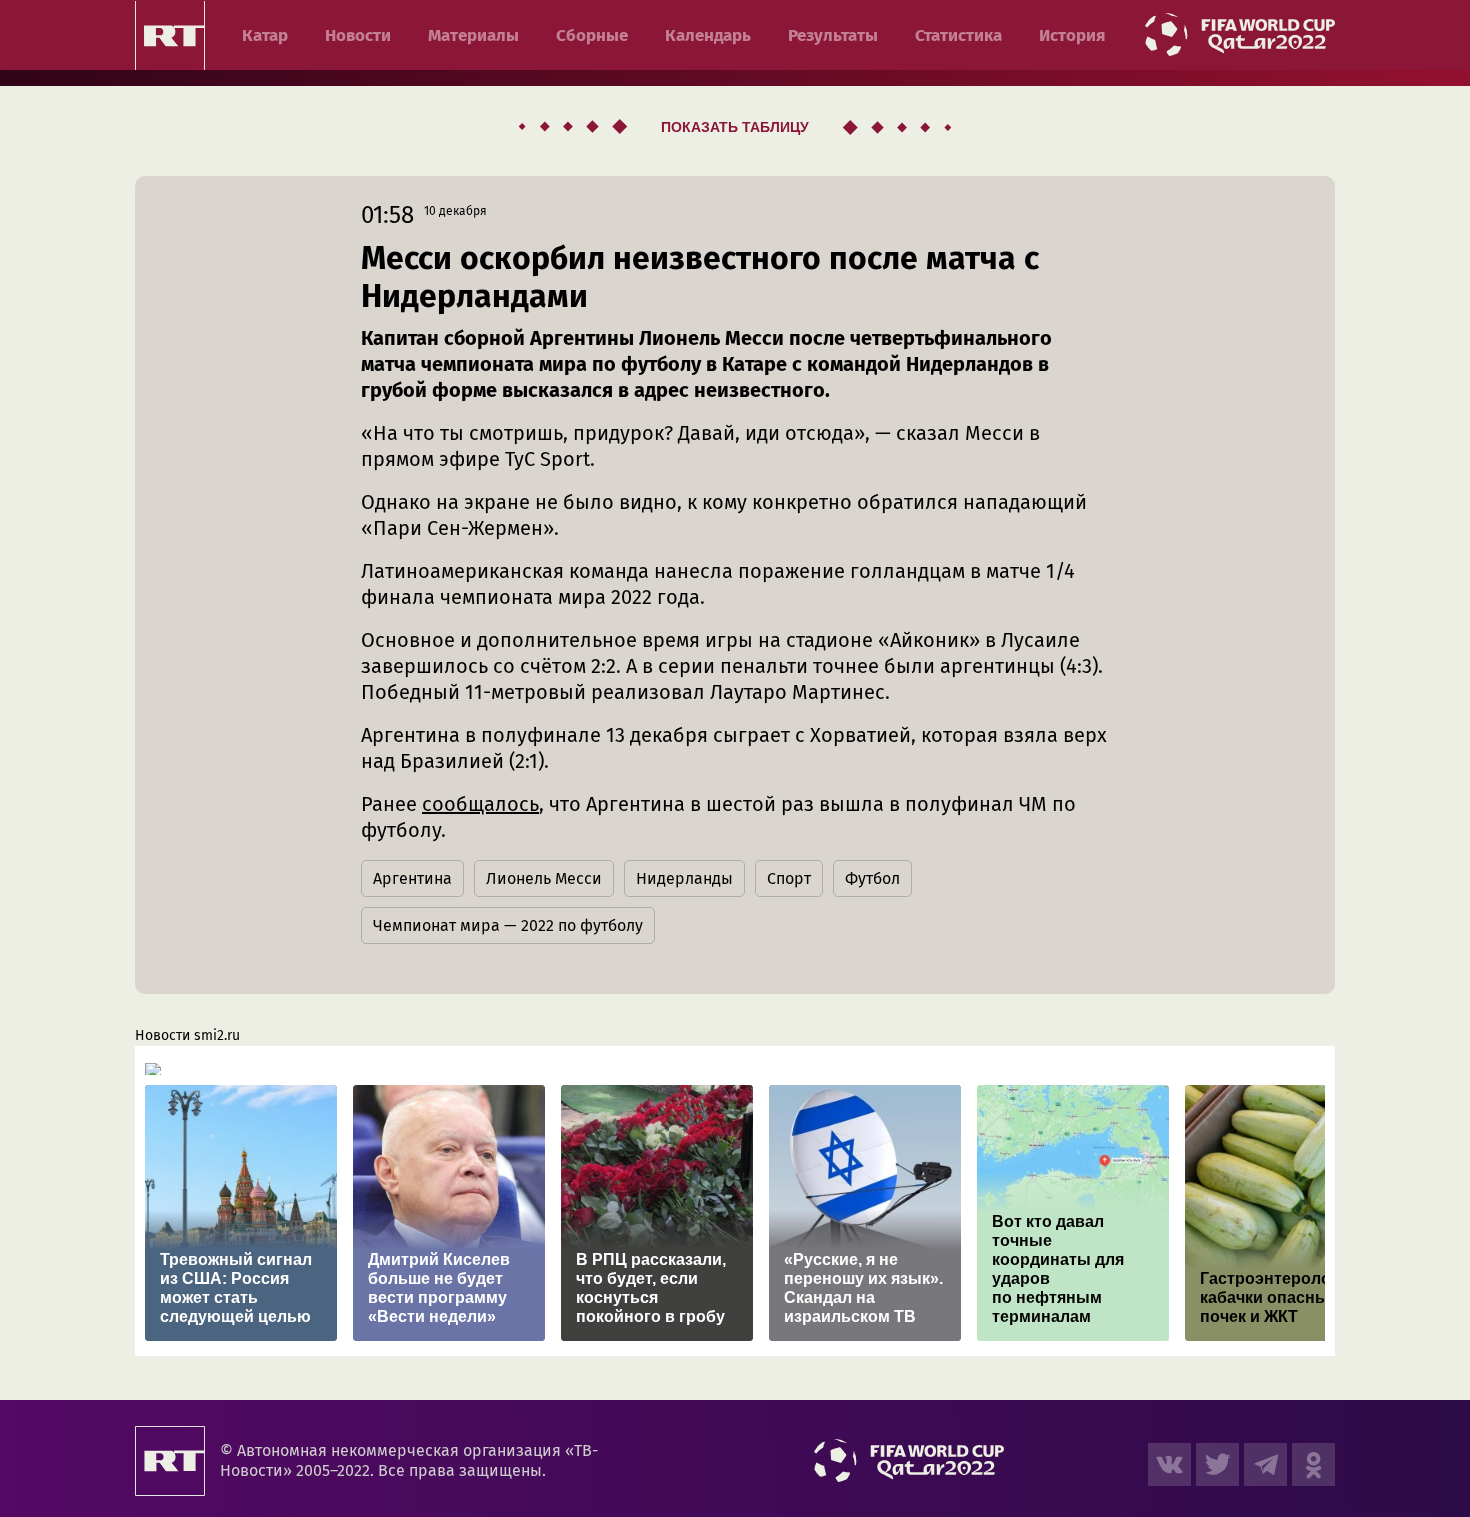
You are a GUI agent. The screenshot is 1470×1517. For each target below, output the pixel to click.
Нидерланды (684, 878)
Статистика (958, 35)
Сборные (592, 35)
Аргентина (412, 878)
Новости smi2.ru (187, 1035)
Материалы (473, 35)
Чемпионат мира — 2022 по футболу (508, 925)
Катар (265, 35)
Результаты (833, 35)
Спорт (789, 878)
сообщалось (480, 804)
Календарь (708, 35)
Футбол (872, 878)
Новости (358, 35)
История (1072, 35)
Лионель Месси (544, 878)
